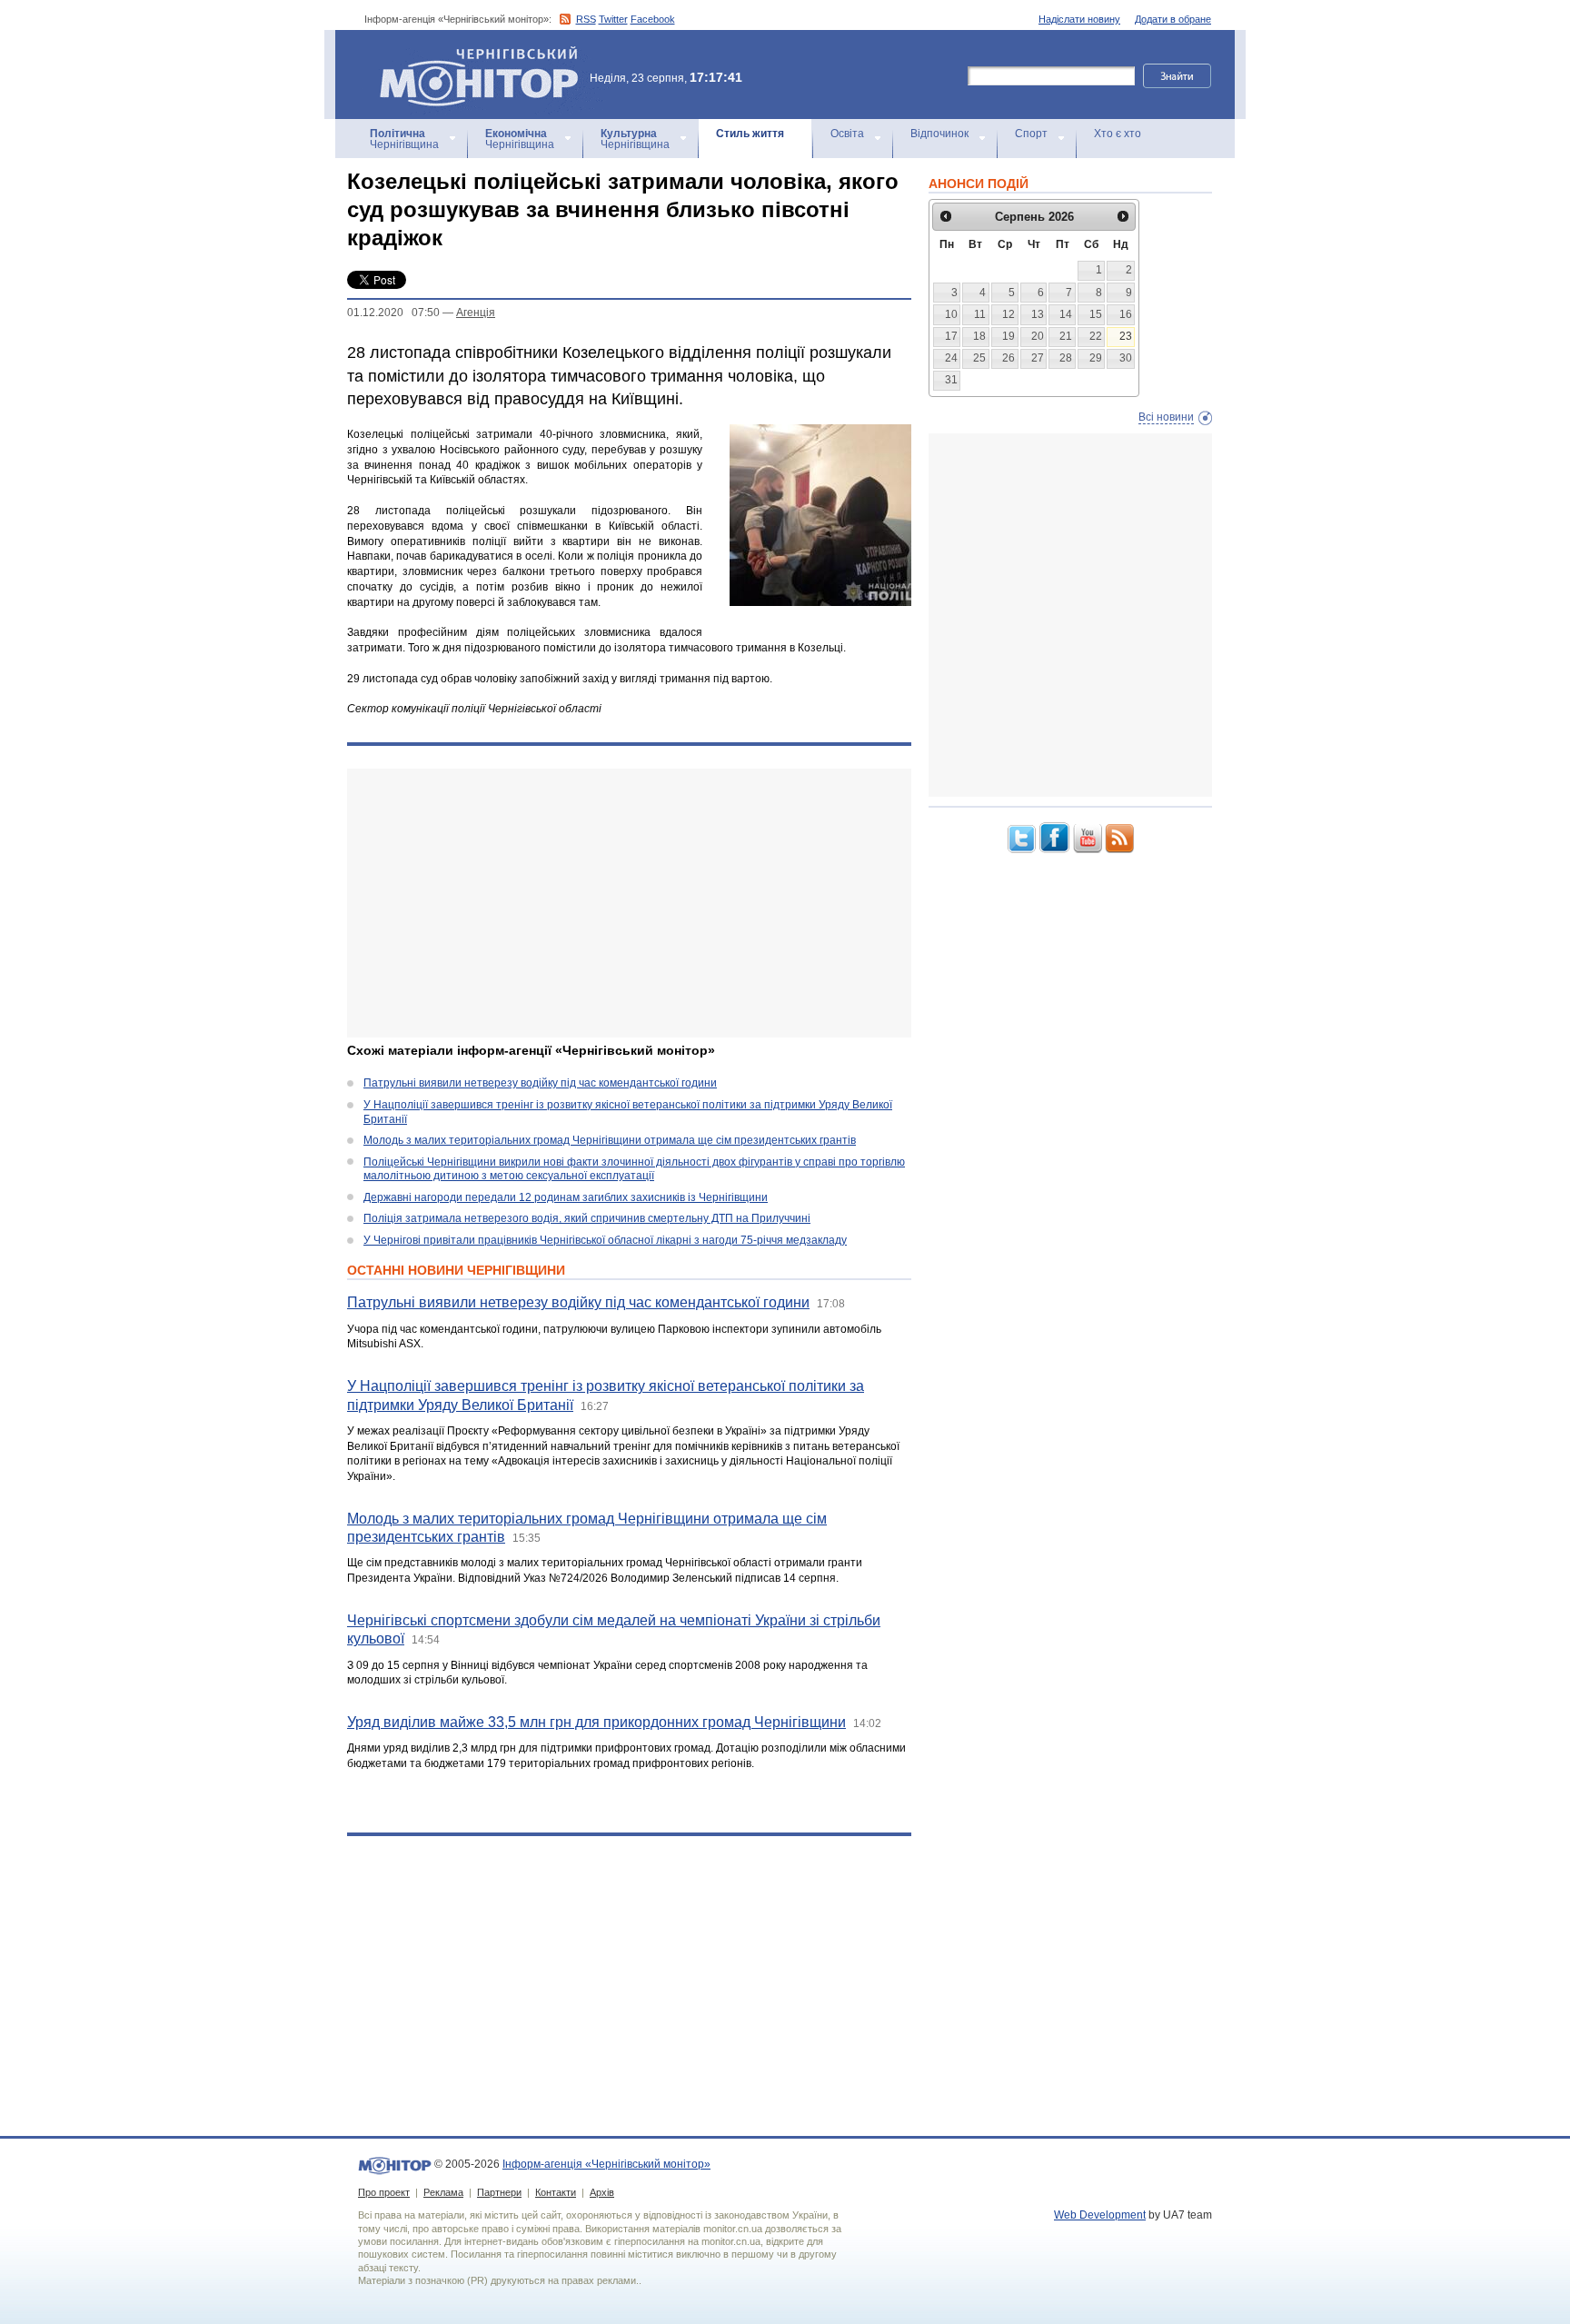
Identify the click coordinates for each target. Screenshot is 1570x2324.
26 (1009, 358)
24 (951, 358)
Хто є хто (1118, 134)
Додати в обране (1173, 19)
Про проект (384, 2192)
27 (1038, 358)
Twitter (613, 19)
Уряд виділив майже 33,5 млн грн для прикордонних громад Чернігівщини (596, 1722)
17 (951, 336)
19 (1009, 336)
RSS (586, 19)
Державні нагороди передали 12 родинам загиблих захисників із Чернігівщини (566, 1197)
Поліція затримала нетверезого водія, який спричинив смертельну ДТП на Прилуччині (587, 1218)
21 (1066, 336)
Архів (602, 2192)
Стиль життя (750, 134)
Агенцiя (476, 313)
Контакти (556, 2192)
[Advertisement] (629, 903)
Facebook (653, 19)
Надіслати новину (1079, 19)
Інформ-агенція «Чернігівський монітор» (470, 54)
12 (1009, 314)
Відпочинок (939, 134)
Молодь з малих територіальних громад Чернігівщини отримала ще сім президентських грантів (610, 1140)
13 (1038, 314)
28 (1066, 358)
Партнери (499, 2192)
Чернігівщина (404, 139)
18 (979, 336)
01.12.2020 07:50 (393, 313)
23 (1126, 336)
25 (979, 358)
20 (1038, 336)
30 (1126, 358)
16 (1126, 314)
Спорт (1031, 134)
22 (1096, 336)
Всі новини (1166, 417)
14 (1066, 314)
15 (1096, 314)
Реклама (443, 2192)
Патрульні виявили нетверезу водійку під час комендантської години (540, 1083)
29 (1096, 358)
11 (980, 314)
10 (951, 314)
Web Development (1100, 2215)
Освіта (847, 134)
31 (951, 380)
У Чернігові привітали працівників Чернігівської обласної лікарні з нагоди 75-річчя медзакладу (605, 1240)
